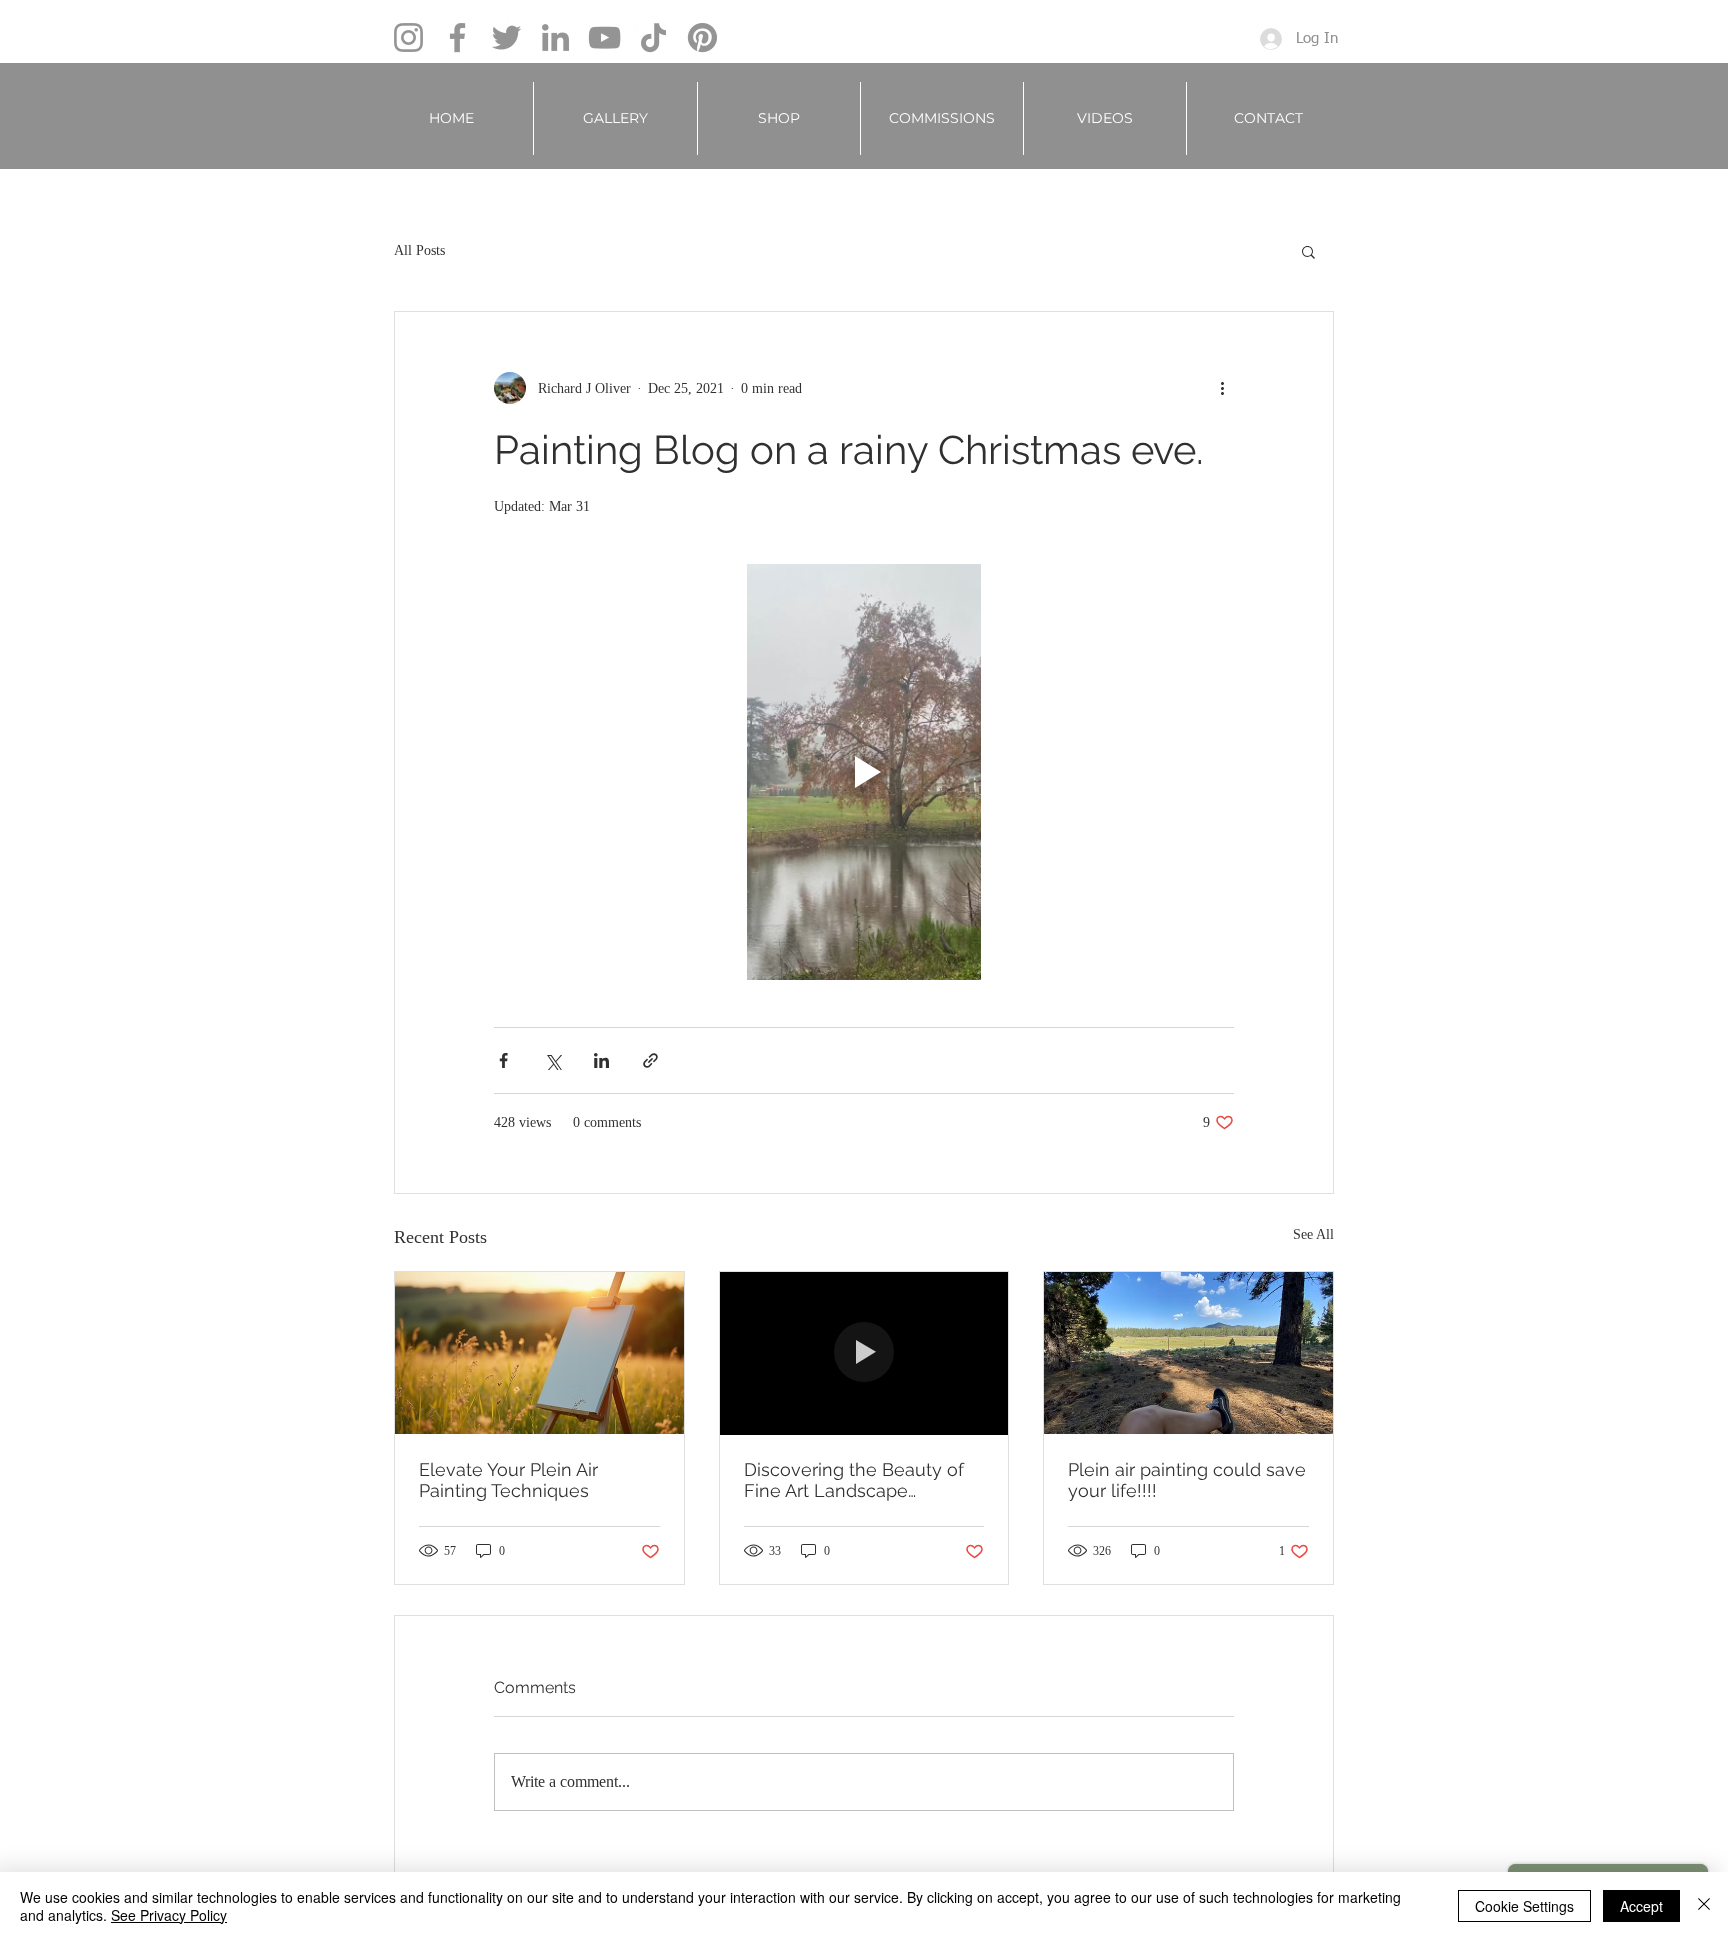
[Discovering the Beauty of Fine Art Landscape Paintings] (864, 1353)
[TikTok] (653, 37)
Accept (1641, 1906)
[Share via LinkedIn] (601, 1060)
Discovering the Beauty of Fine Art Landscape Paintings (854, 1480)
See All (1313, 1234)
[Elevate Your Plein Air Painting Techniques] (539, 1353)
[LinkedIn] (555, 37)
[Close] (1704, 1906)
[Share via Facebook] (503, 1060)
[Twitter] (506, 37)
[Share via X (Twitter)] (552, 1060)
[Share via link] (650, 1060)
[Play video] (864, 772)
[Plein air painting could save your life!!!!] (1188, 1353)
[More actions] (1222, 388)
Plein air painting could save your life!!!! (1187, 1480)
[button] (615, 118)
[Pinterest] (702, 37)
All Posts (419, 250)
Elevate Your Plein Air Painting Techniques (508, 1480)
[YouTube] (604, 37)
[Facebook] (457, 37)
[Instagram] (408, 37)
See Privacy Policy (169, 1915)
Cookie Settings (1524, 1906)
